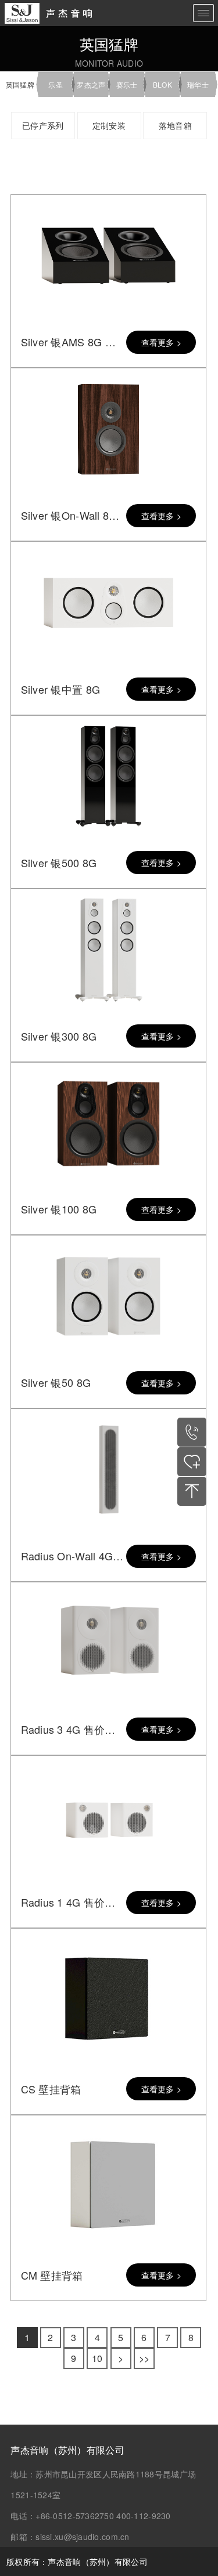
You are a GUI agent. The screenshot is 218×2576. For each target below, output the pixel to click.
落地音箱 (175, 125)
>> (144, 2358)
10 (97, 2358)
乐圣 (56, 84)
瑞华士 (198, 84)
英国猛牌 (20, 84)
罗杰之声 (91, 84)
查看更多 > (162, 342)
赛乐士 (127, 84)
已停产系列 (43, 125)
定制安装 (109, 125)
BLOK (162, 84)
